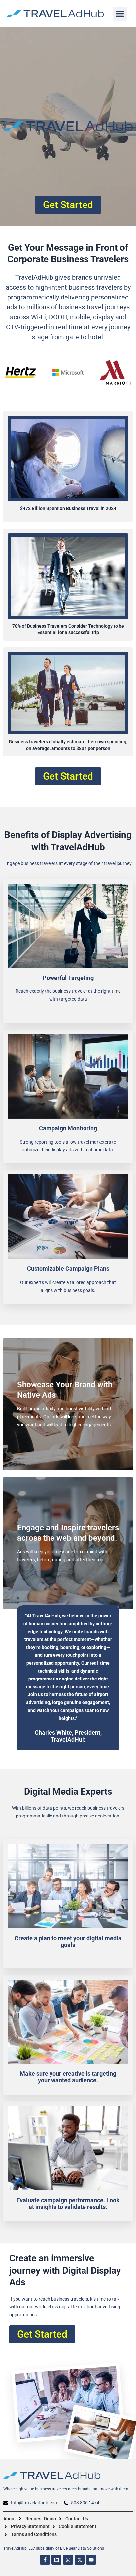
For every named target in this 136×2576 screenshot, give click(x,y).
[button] (120, 14)
